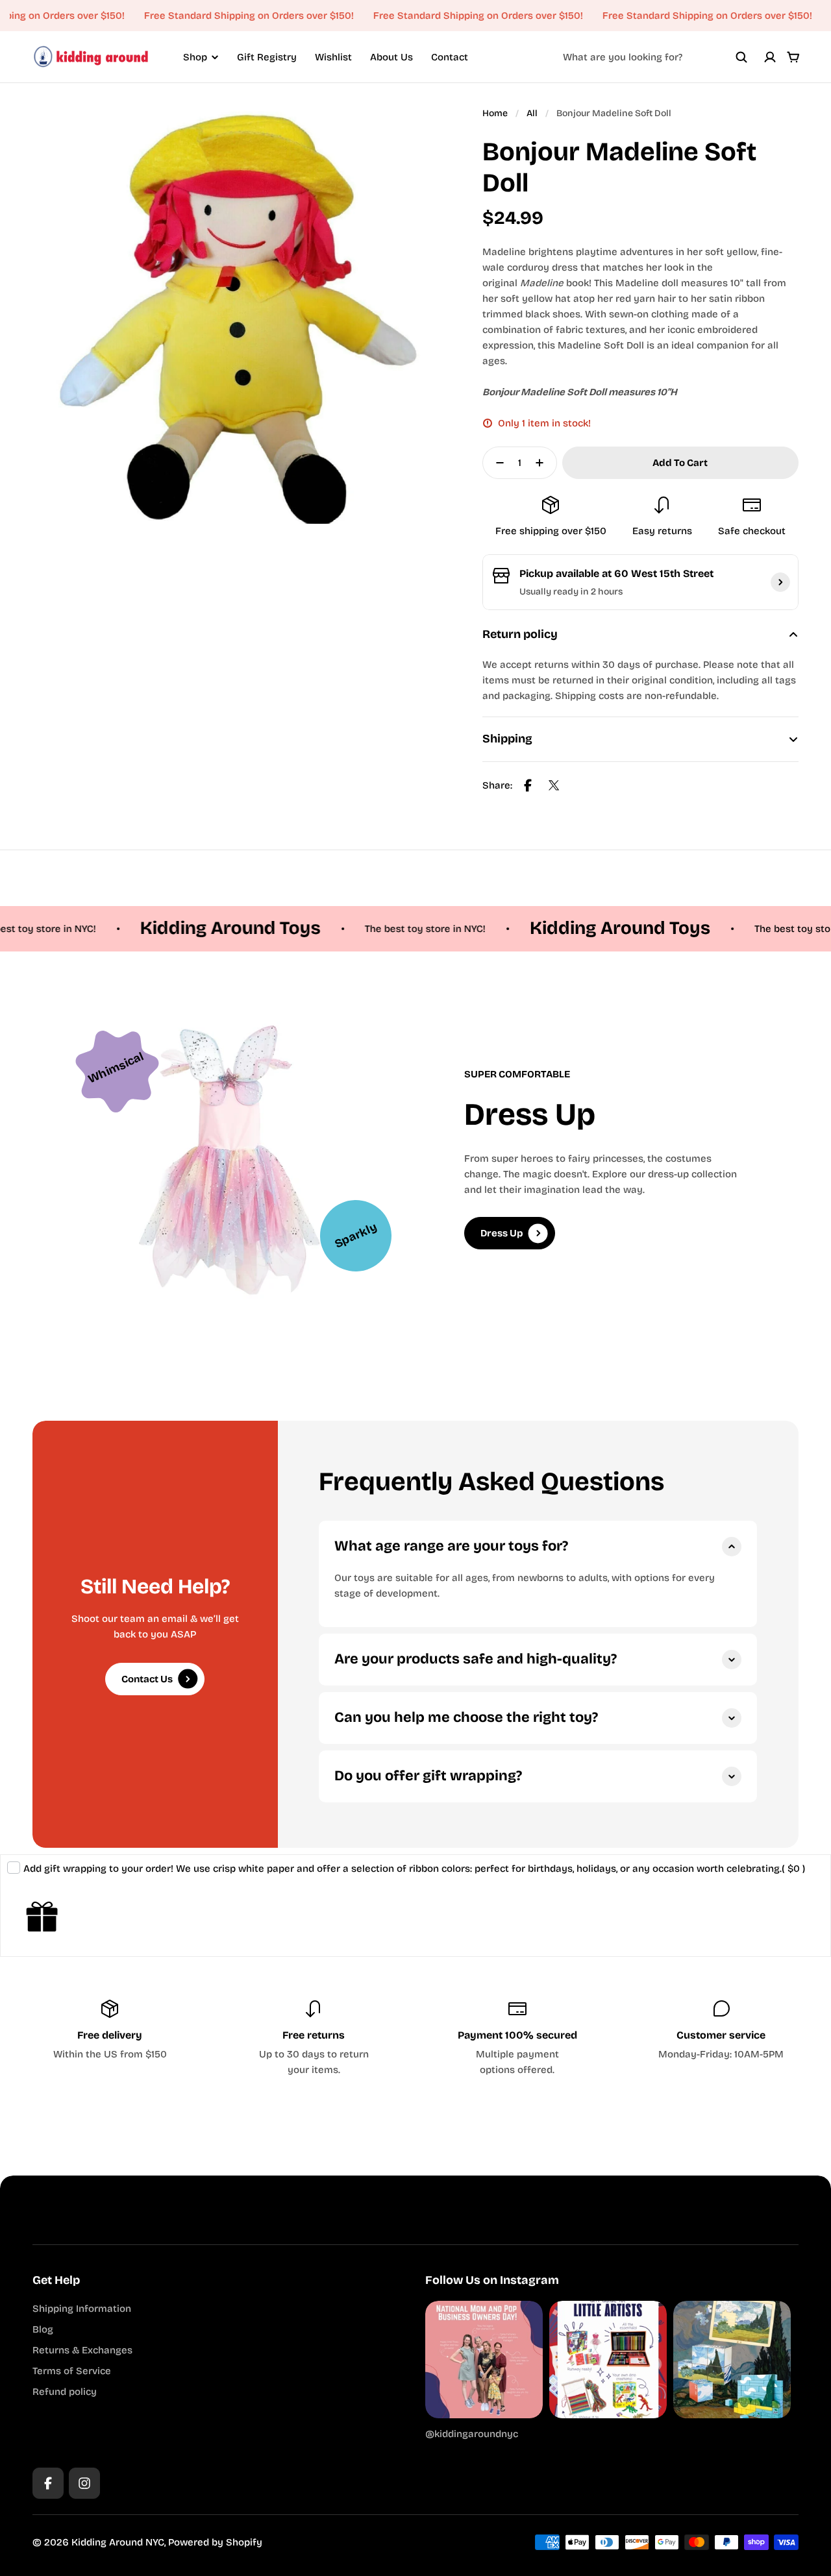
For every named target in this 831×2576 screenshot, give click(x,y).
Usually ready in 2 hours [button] (571, 592)
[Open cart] (793, 57)
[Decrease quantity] (496, 463)
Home (495, 113)
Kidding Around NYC (118, 2542)
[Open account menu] (770, 57)
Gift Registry (267, 57)
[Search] (741, 57)
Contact (450, 57)
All (532, 113)
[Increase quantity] (543, 463)
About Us (391, 57)
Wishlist (333, 57)
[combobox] (655, 57)
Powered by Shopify (215, 2542)
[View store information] (780, 582)
